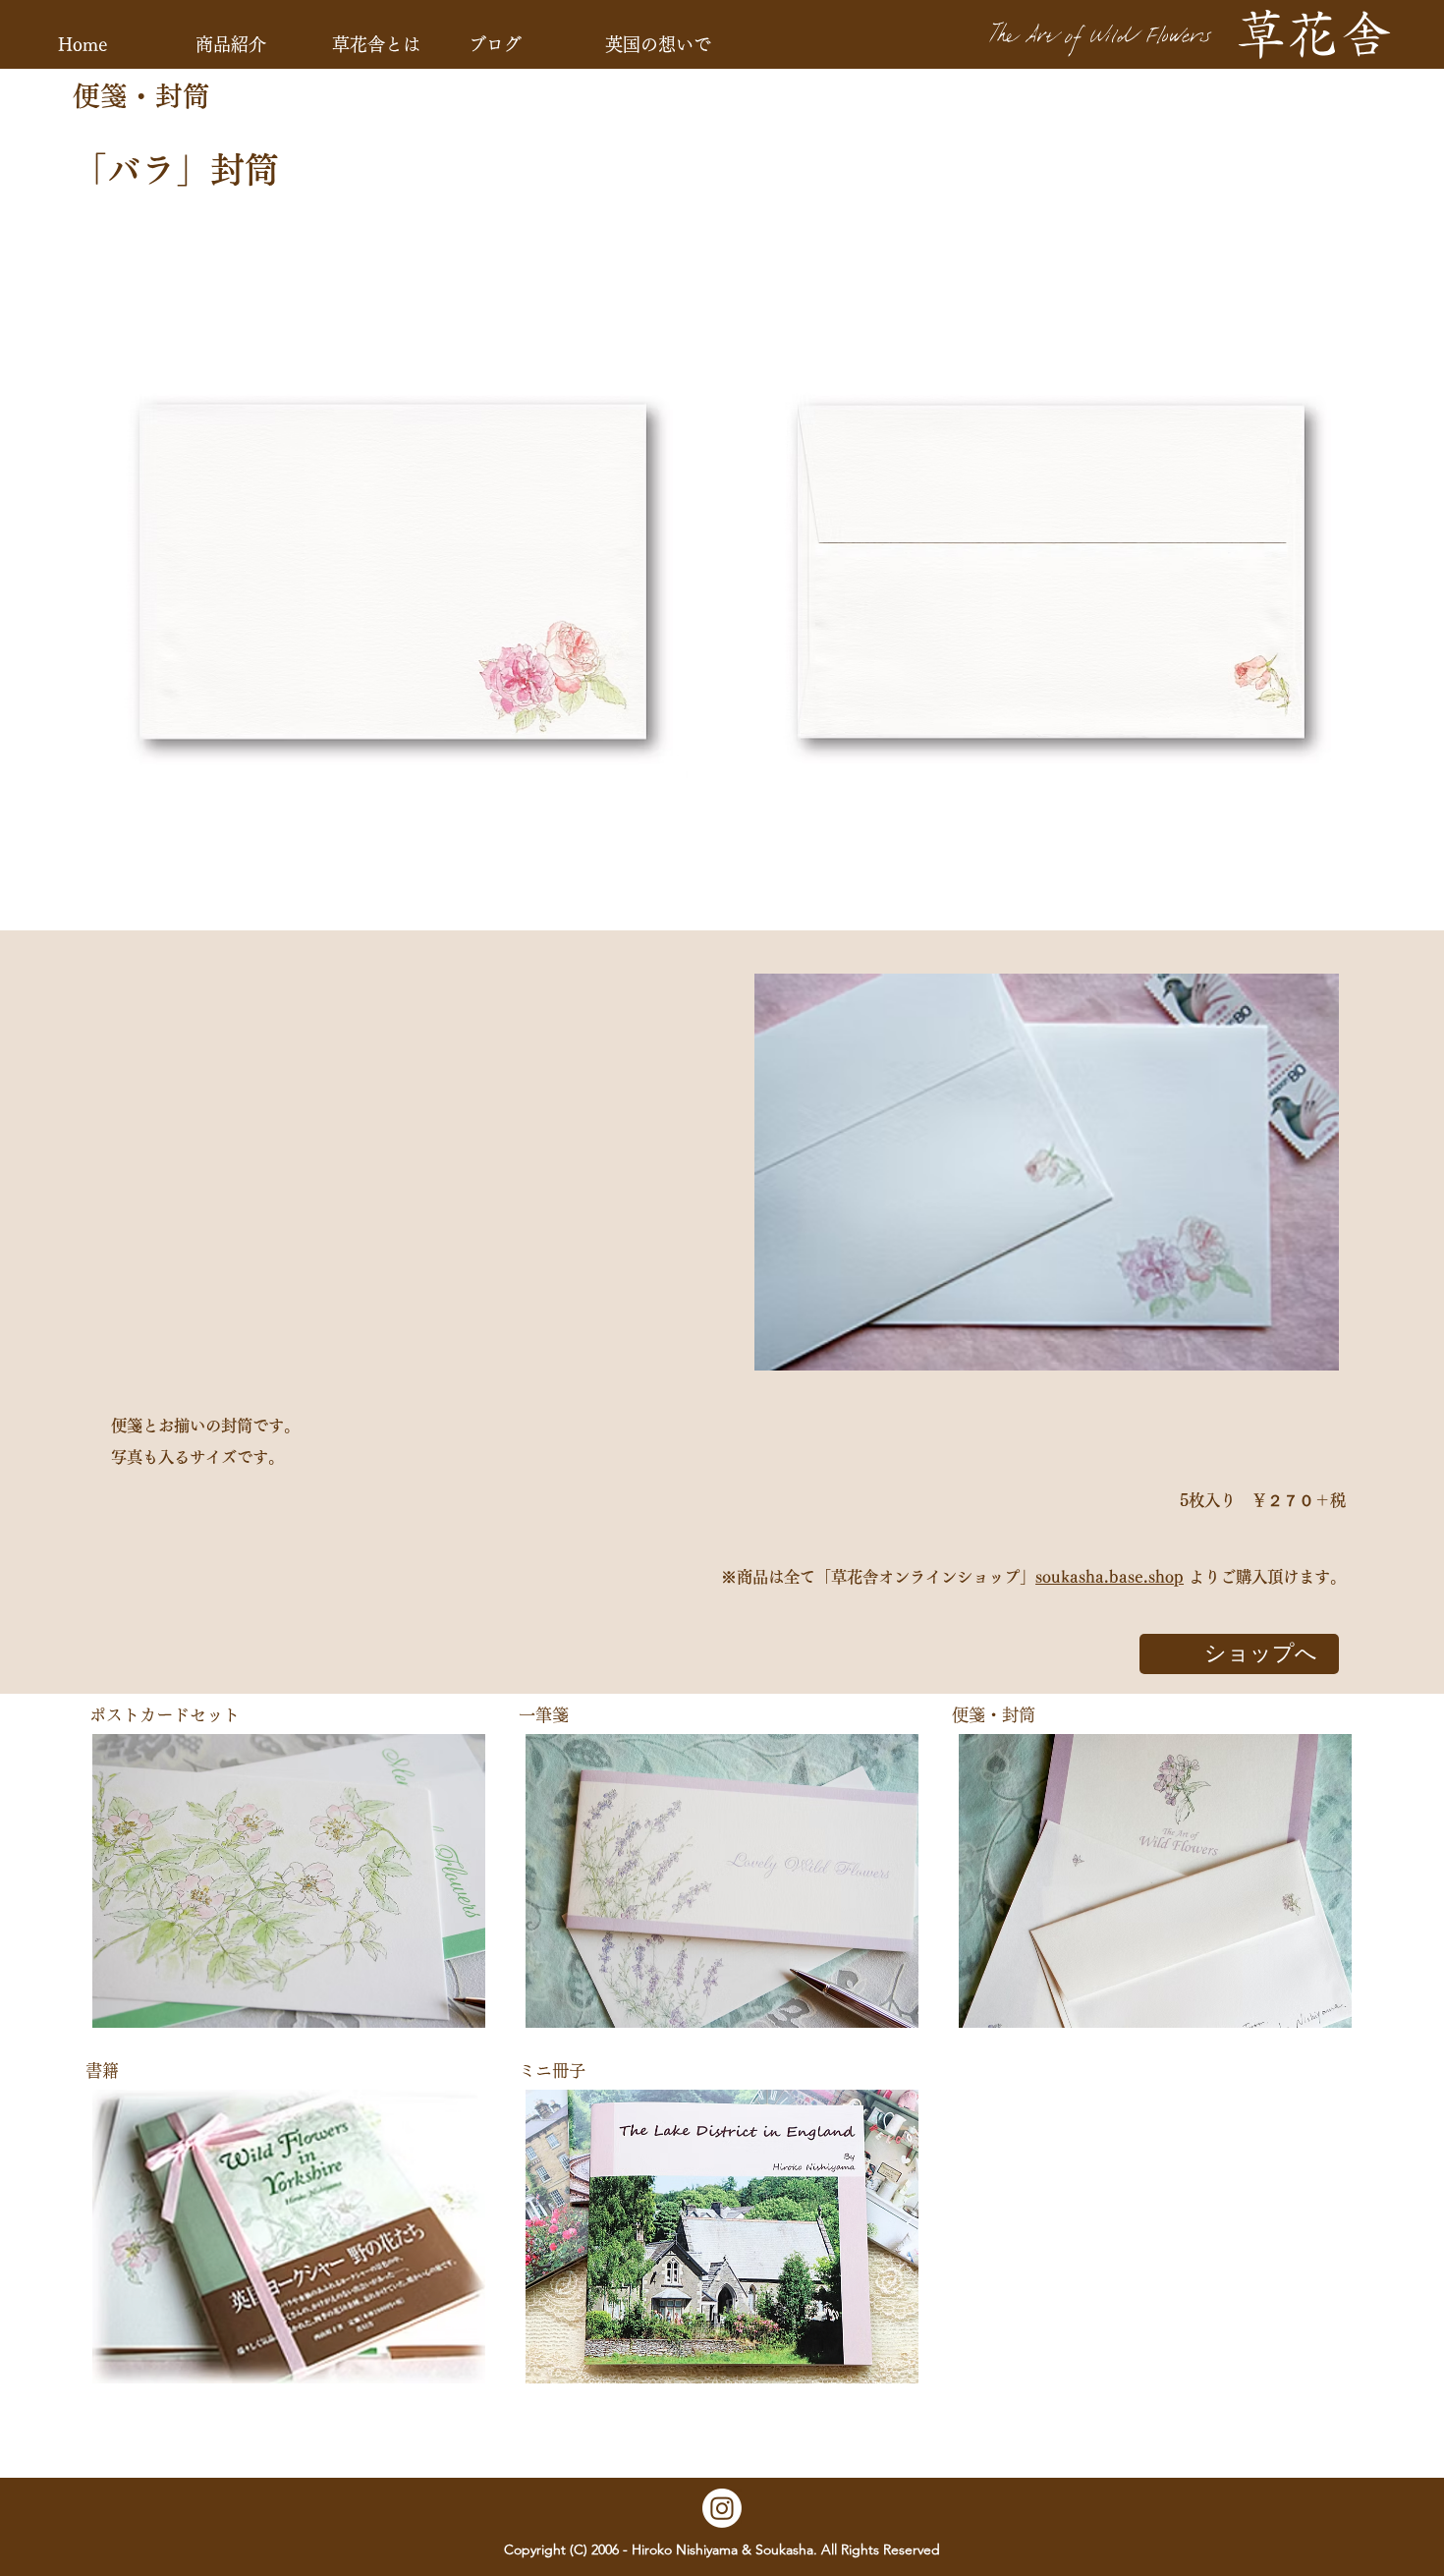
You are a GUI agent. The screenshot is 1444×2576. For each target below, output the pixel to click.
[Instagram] (722, 2508)
